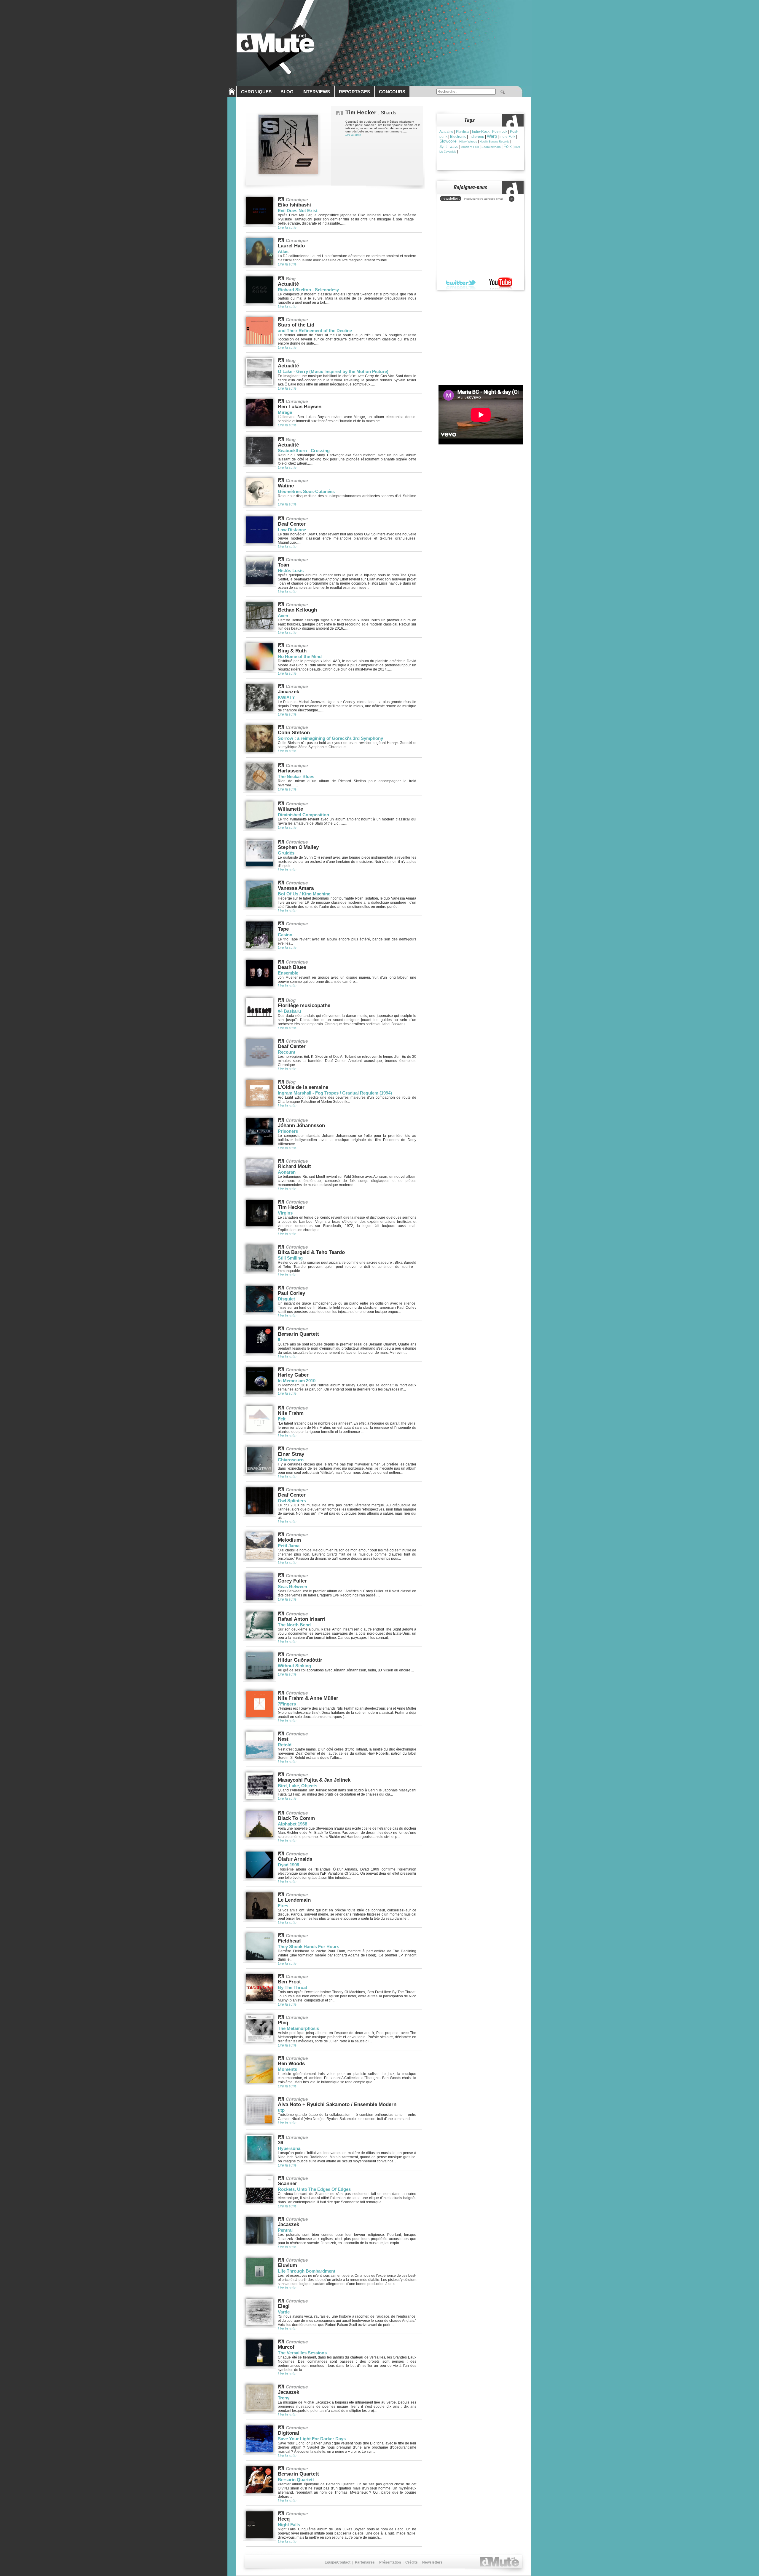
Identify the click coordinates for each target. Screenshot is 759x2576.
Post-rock (500, 132)
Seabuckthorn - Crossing (304, 451)
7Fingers (287, 1704)
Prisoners (288, 1131)
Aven (283, 616)
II (279, 1340)
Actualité (446, 132)
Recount (287, 1052)
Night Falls (289, 2525)
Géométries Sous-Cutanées (306, 491)
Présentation (390, 2562)
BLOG (287, 92)
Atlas (283, 251)
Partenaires (365, 2562)
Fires (283, 1906)
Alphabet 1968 (292, 1824)
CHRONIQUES (256, 92)
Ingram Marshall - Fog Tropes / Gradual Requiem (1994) (335, 1093)
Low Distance (292, 530)
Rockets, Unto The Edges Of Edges (314, 2189)
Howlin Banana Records (495, 142)
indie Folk (507, 137)
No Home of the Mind (300, 656)
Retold (285, 1745)
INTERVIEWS (316, 92)
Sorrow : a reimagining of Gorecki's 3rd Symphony (330, 738)
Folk (508, 146)
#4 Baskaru (289, 1011)
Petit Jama (289, 1546)
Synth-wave (449, 147)
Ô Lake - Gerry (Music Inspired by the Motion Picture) (333, 371)
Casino (285, 935)
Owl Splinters (292, 1501)
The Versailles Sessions (302, 2353)
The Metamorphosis (298, 2028)
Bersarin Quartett (296, 2480)
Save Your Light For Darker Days (312, 2439)
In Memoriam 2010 (297, 1381)
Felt (282, 1419)
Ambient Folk (470, 147)
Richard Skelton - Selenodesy (308, 290)
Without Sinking (294, 1666)
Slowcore (448, 141)
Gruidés (286, 853)
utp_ (282, 2110)
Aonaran (287, 1172)
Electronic (458, 137)
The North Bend (294, 1625)
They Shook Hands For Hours (308, 1947)
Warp (492, 136)
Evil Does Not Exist (298, 211)
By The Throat (292, 1987)
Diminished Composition (303, 815)
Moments (287, 2069)
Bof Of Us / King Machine (304, 894)
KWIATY (286, 697)
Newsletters (432, 2562)
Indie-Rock (481, 132)
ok (512, 199)
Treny (284, 2398)
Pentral (285, 2230)
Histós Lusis (291, 571)
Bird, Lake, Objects (298, 1786)
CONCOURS (392, 92)
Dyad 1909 (288, 1865)
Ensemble (288, 973)
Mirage (285, 412)
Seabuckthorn (491, 147)
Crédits (412, 2562)
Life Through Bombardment (307, 2271)
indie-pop (476, 137)
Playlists (463, 132)
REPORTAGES (354, 92)
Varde (284, 2312)
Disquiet (286, 1299)
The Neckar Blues (296, 776)
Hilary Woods (468, 141)
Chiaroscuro (291, 1460)
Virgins (285, 1213)
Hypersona (289, 2148)
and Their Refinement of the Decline (315, 331)
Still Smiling (290, 1258)
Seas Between (292, 1587)
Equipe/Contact (338, 2562)
